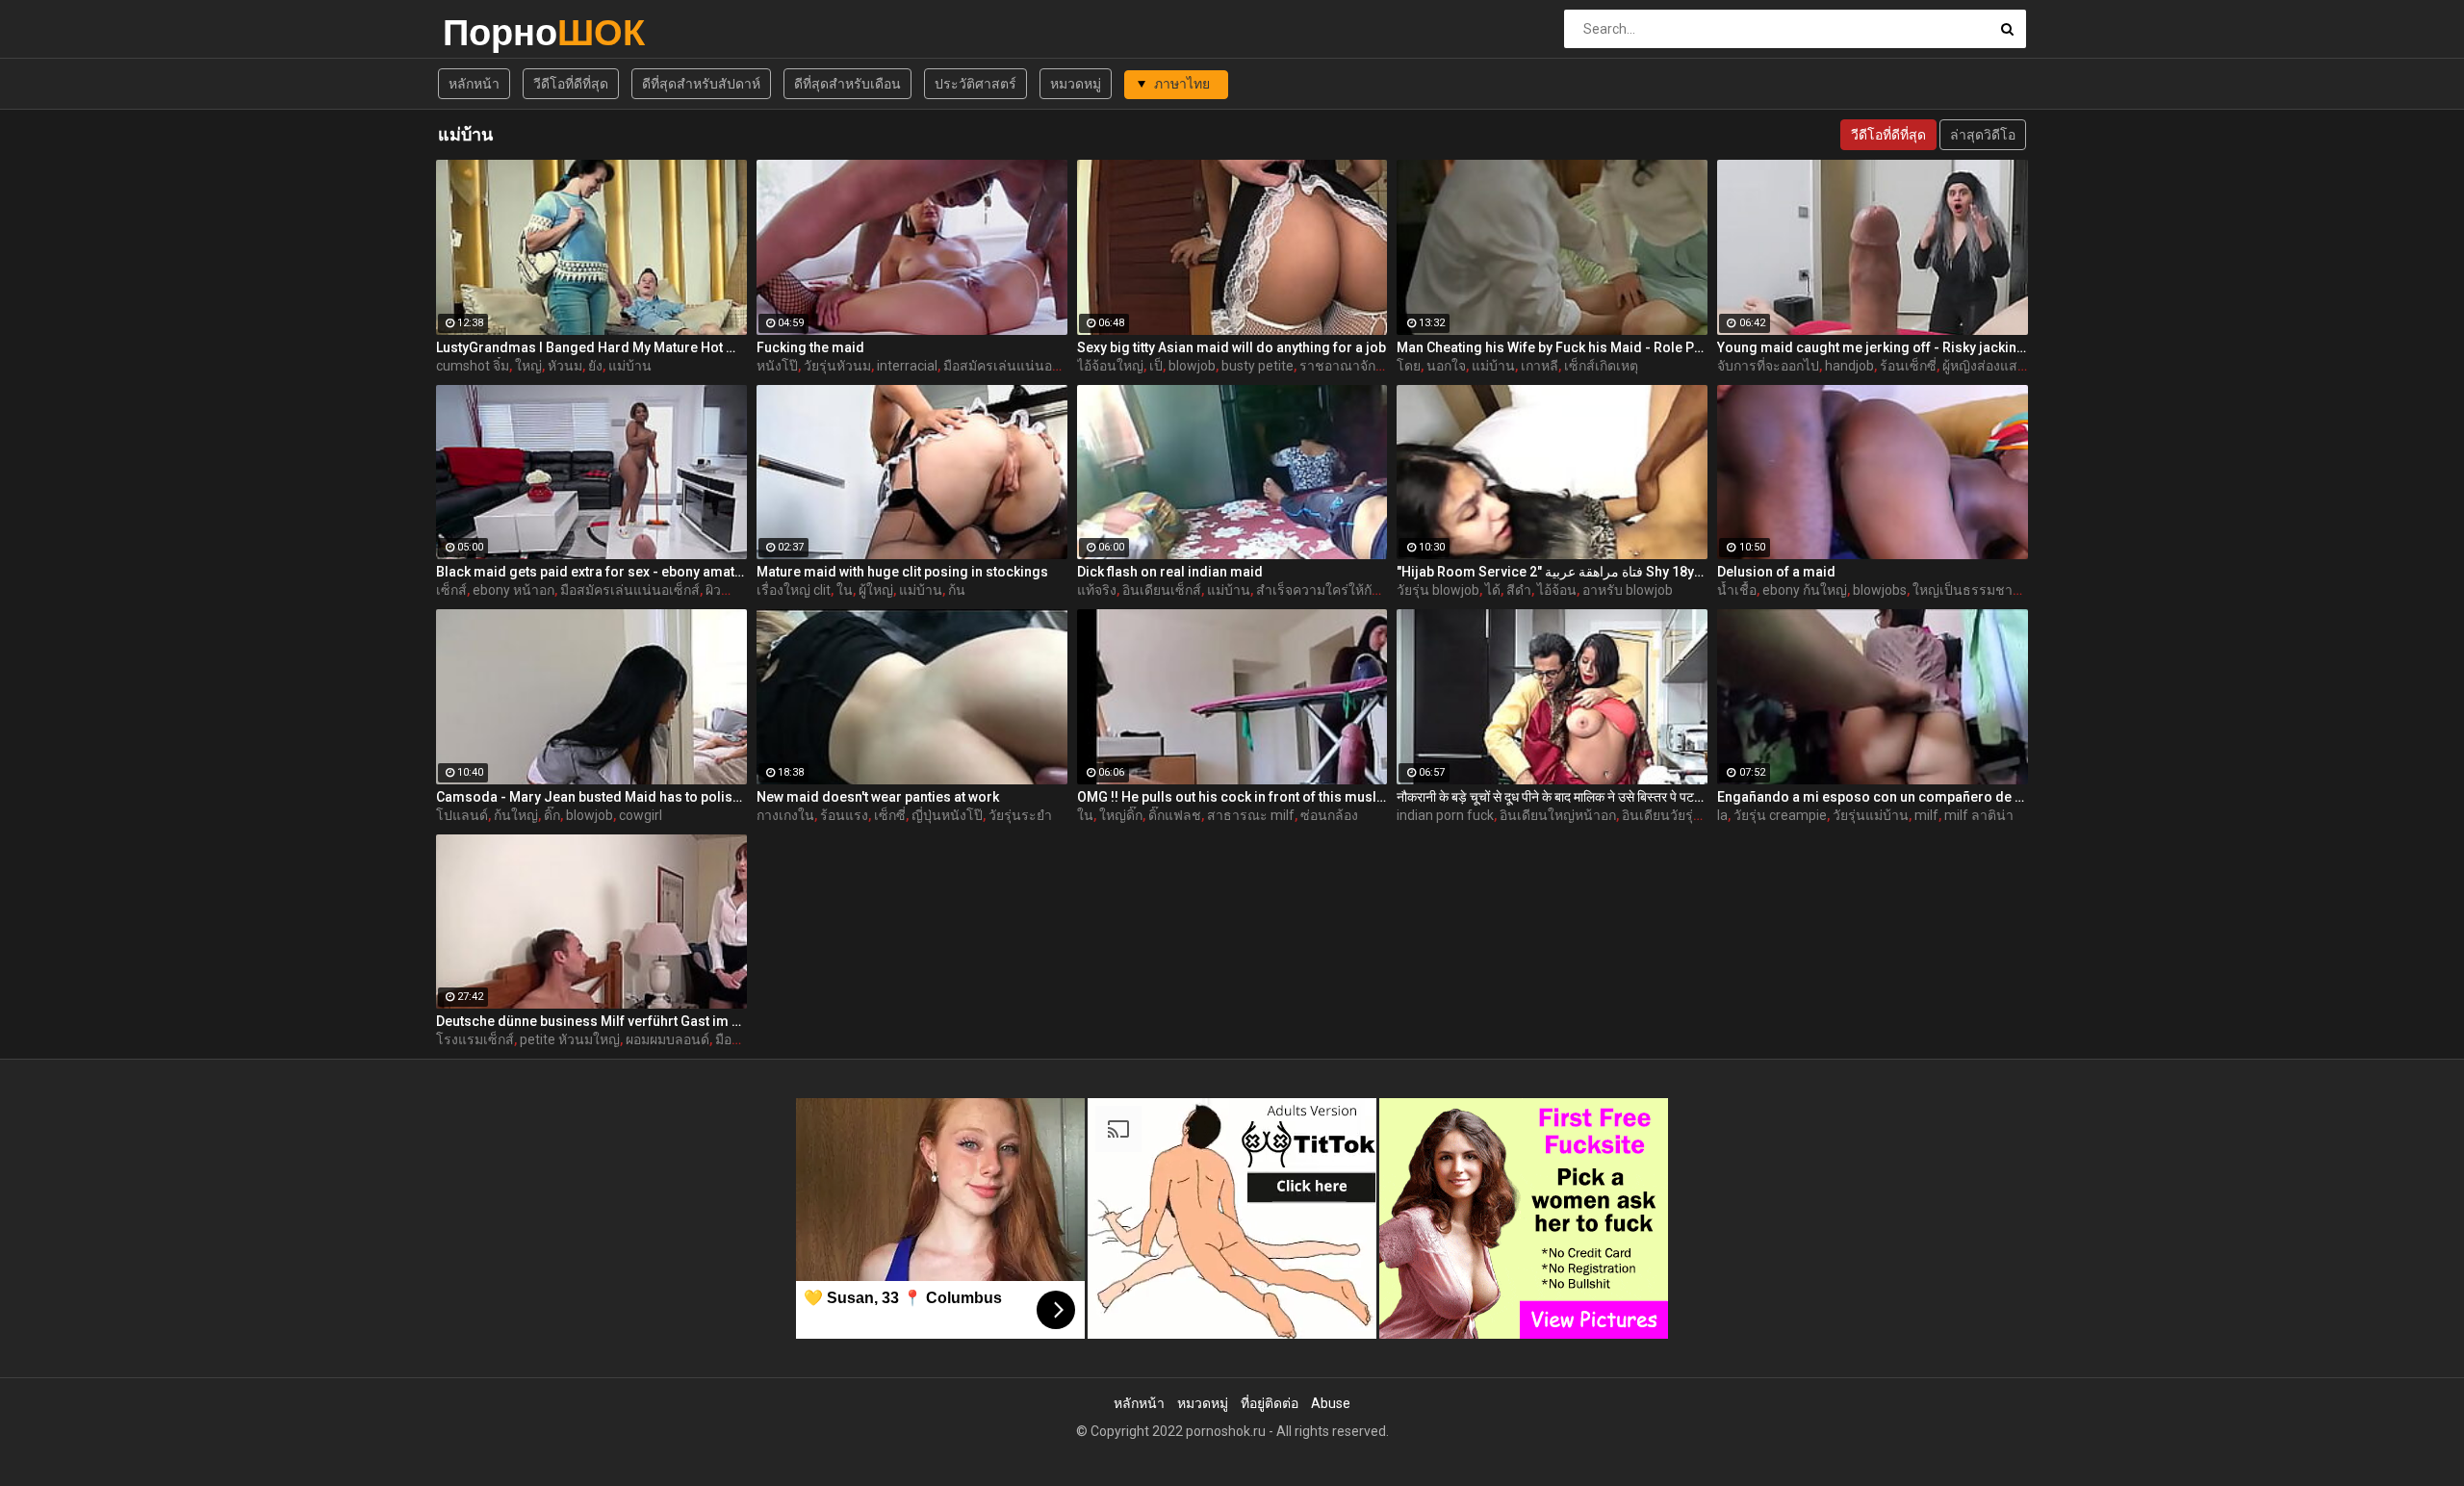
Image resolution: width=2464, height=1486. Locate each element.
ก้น (957, 590)
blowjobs (1880, 590)
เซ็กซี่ (890, 815)
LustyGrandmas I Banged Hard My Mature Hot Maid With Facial (591, 347)
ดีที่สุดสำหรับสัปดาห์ (701, 84)
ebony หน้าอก (513, 590)
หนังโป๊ (777, 366)
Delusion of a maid (1776, 572)
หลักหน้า (474, 84)
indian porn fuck (1445, 815)
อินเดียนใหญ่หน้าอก (1558, 815)
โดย (1409, 366)
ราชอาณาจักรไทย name (1372, 366)
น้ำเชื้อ (1737, 590)
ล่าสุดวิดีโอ (1983, 135)
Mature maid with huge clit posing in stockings (902, 572)
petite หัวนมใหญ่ (570, 1039)
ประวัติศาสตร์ (975, 84)
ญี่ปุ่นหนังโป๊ (947, 815)
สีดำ (1519, 590)
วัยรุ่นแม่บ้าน (1871, 815)
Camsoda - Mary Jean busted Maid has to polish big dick (591, 797)
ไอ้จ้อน (1557, 590)
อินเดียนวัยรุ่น (1662, 815)
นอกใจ (1446, 366)
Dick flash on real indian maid (1170, 572)
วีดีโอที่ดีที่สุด (571, 84)
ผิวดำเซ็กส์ (737, 590)
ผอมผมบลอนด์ (667, 1039)
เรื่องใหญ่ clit (794, 590)
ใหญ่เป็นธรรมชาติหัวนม (1984, 590)
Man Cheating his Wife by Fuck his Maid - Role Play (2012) (1552, 347)
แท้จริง (1097, 590)
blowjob (1192, 366)
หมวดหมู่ (1076, 84)
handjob (1849, 366)
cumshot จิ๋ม (473, 366)
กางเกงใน (785, 815)
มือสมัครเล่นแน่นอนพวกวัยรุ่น (1031, 366)
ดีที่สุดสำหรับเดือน (847, 84)
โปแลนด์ (462, 815)
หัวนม (565, 366)
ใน (845, 590)
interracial (907, 366)
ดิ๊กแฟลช (1175, 815)
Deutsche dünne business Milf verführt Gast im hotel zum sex (591, 1021)
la (1722, 815)
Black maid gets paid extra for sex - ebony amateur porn (591, 572)
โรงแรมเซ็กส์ (475, 1039)
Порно (493, 32)
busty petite (1258, 366)
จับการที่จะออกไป (1768, 366)
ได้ (1493, 590)
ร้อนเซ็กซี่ (1908, 366)
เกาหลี (1540, 366)
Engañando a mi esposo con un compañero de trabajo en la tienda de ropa (1873, 797)
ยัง (595, 366)
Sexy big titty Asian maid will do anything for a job (1232, 347)
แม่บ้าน (630, 366)
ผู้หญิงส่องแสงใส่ (1991, 366)
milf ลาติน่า (1979, 815)
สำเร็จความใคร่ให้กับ (1318, 590)
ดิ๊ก (552, 815)
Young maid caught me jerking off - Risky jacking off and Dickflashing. (1873, 347)
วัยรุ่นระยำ (1020, 815)
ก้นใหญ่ (516, 815)
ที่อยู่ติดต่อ (1270, 1403)
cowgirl (641, 815)
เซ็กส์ (451, 590)
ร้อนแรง (844, 815)
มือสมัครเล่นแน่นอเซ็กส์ (630, 590)
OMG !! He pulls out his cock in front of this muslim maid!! (1232, 797)
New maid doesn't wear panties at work (878, 797)
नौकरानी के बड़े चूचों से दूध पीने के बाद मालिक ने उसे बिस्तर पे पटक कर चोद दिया (1552, 797)
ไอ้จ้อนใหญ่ (1110, 366)
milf (1926, 815)
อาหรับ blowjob (1628, 590)
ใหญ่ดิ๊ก (1121, 815)
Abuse (1331, 1403)
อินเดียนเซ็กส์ (1162, 590)
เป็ (1156, 366)
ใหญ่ (528, 366)
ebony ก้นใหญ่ (1805, 590)
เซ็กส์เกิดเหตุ (1601, 366)
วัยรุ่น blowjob (1438, 590)
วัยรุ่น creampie (1780, 815)
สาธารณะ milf (1251, 815)
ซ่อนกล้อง (1329, 815)
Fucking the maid (810, 347)
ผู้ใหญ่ (876, 590)
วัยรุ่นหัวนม (837, 366)
